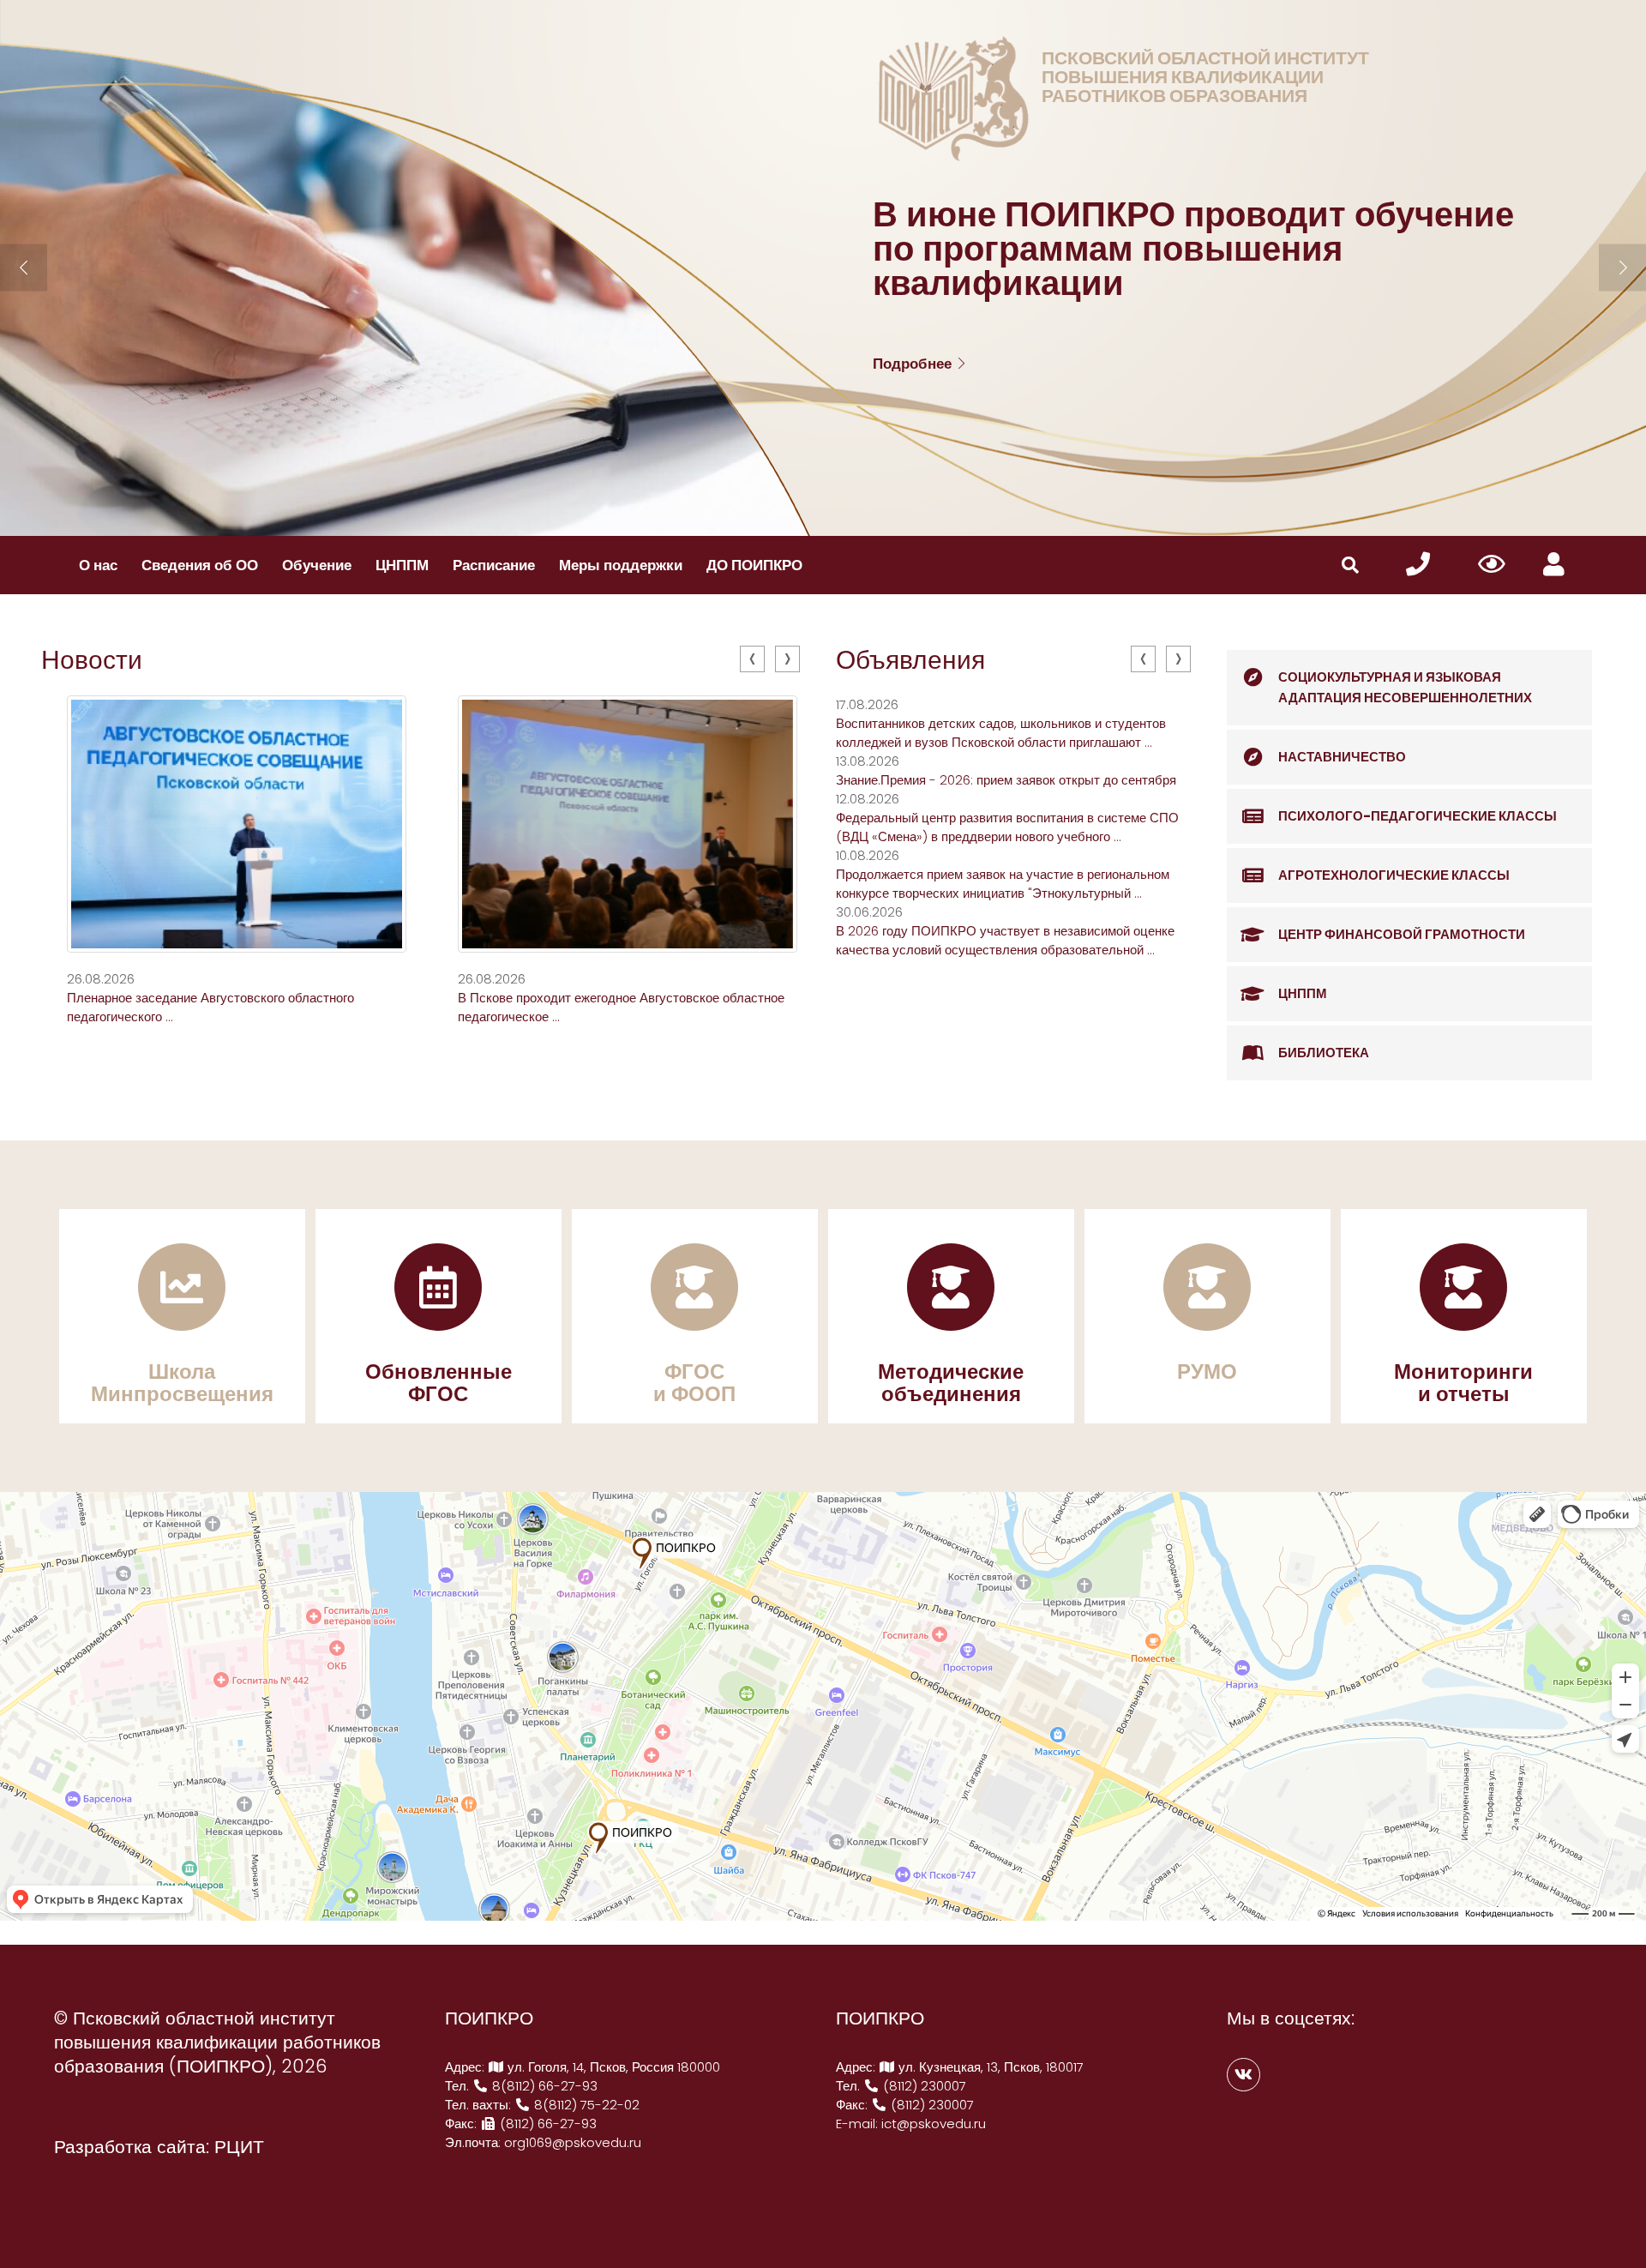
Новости (92, 660)
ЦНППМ (402, 565)
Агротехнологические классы (1394, 875)
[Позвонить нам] (1418, 565)
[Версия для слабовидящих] (1492, 565)
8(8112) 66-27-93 (543, 2086)
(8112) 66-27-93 (547, 2124)
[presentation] (752, 659)
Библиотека (1324, 1053)
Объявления (910, 660)
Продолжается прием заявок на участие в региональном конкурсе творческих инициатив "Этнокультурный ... (1003, 884)
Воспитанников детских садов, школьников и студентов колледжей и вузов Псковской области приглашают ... (1001, 733)
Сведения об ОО (200, 565)
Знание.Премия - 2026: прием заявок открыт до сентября (1006, 780)
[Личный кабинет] (1554, 565)
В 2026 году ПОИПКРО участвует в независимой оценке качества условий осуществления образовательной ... (1005, 940)
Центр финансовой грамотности (1402, 934)
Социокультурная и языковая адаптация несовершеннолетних (1405, 687)
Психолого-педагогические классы (1418, 816)
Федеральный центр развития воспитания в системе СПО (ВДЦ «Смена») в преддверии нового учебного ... (1007, 827)
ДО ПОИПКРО (754, 565)
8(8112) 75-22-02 (585, 2105)
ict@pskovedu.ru (934, 2124)
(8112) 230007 (923, 2086)
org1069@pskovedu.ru (573, 2142)
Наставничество (1342, 757)
